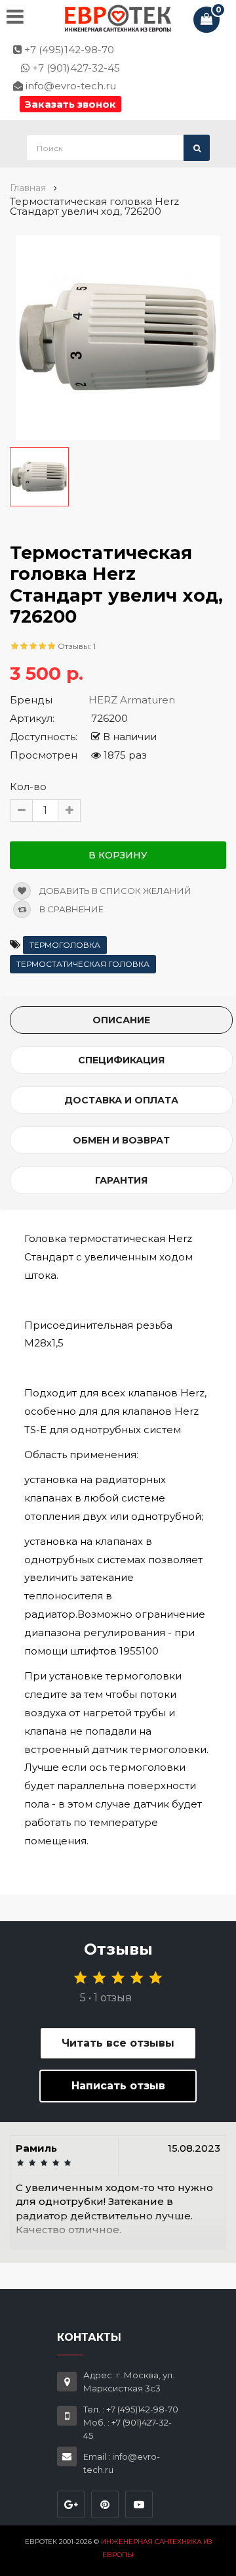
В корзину (118, 855)
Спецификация (121, 1060)
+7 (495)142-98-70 (68, 50)
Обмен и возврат (121, 1140)
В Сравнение (70, 909)
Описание (121, 1020)
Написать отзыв (118, 2086)
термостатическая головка (83, 964)
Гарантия (121, 1180)
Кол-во (28, 787)
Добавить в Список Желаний (114, 891)
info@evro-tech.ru (69, 86)
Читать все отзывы (118, 2043)
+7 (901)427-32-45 (75, 68)
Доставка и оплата (121, 1100)
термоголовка (65, 945)
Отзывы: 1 (77, 646)
